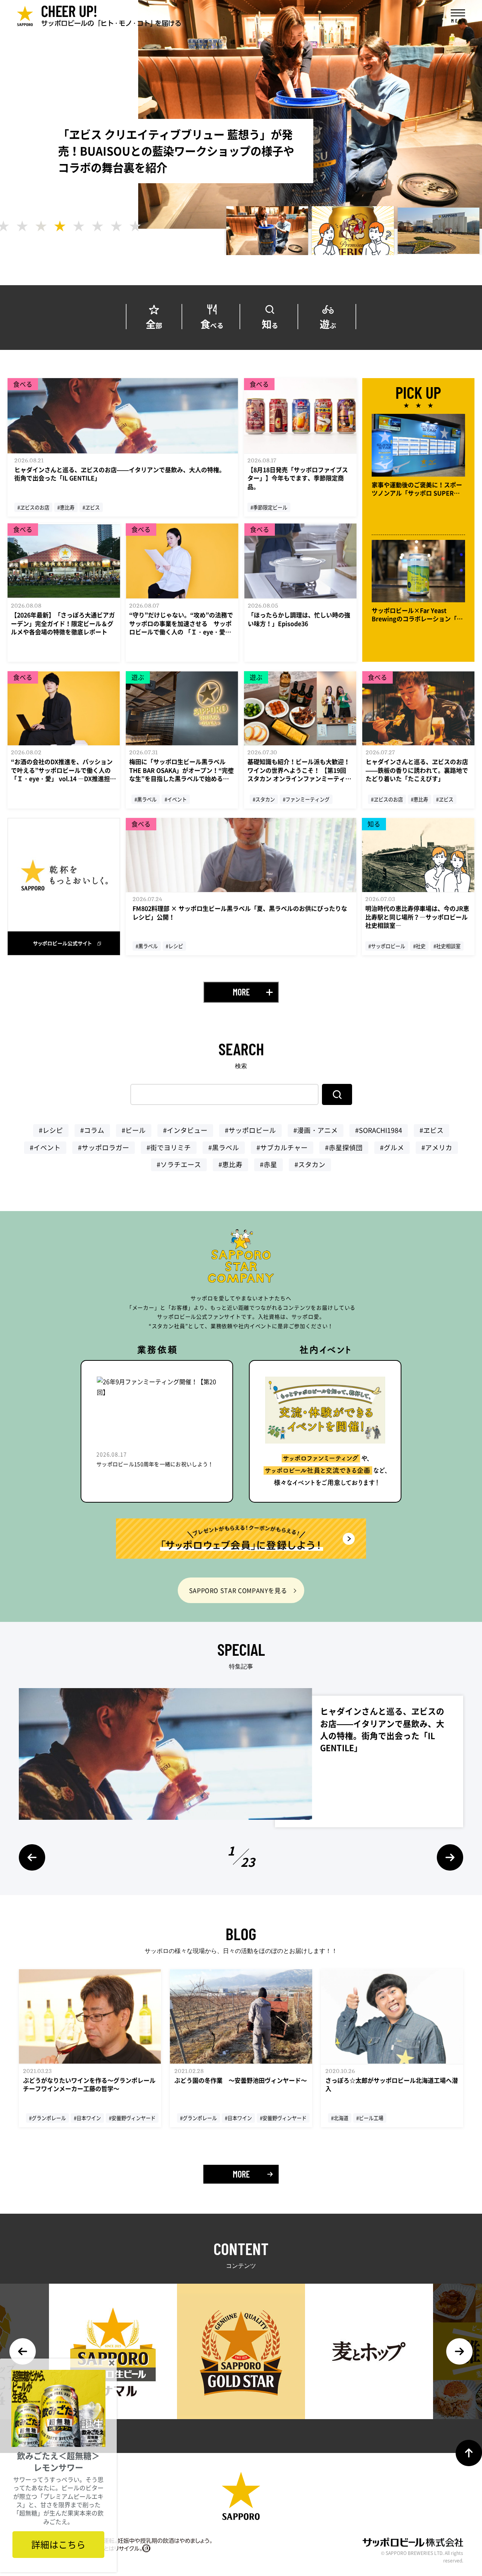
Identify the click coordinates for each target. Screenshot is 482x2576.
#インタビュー (185, 1130)
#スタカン (310, 1164)
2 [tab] (22, 226)
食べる (212, 323)
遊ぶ (328, 323)
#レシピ (51, 1130)
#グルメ (392, 1147)
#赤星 (268, 1164)
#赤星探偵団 (344, 1147)
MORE (241, 992)
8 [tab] (135, 226)
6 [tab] (98, 226)
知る (270, 323)
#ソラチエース (179, 1164)
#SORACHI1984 (379, 1130)
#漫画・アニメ (316, 1130)
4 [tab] (60, 226)
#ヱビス (432, 1130)
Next (450, 1857)
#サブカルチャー (282, 1147)
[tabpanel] (267, 231)
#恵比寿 (230, 1164)
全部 (154, 323)
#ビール (134, 1130)
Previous (32, 1857)
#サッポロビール (250, 1130)
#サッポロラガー (104, 1147)
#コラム (92, 1130)
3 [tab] (41, 226)
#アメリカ (437, 1147)
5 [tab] (79, 226)
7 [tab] (116, 226)
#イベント (45, 1147)
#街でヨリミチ (169, 1147)
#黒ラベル (224, 1147)
